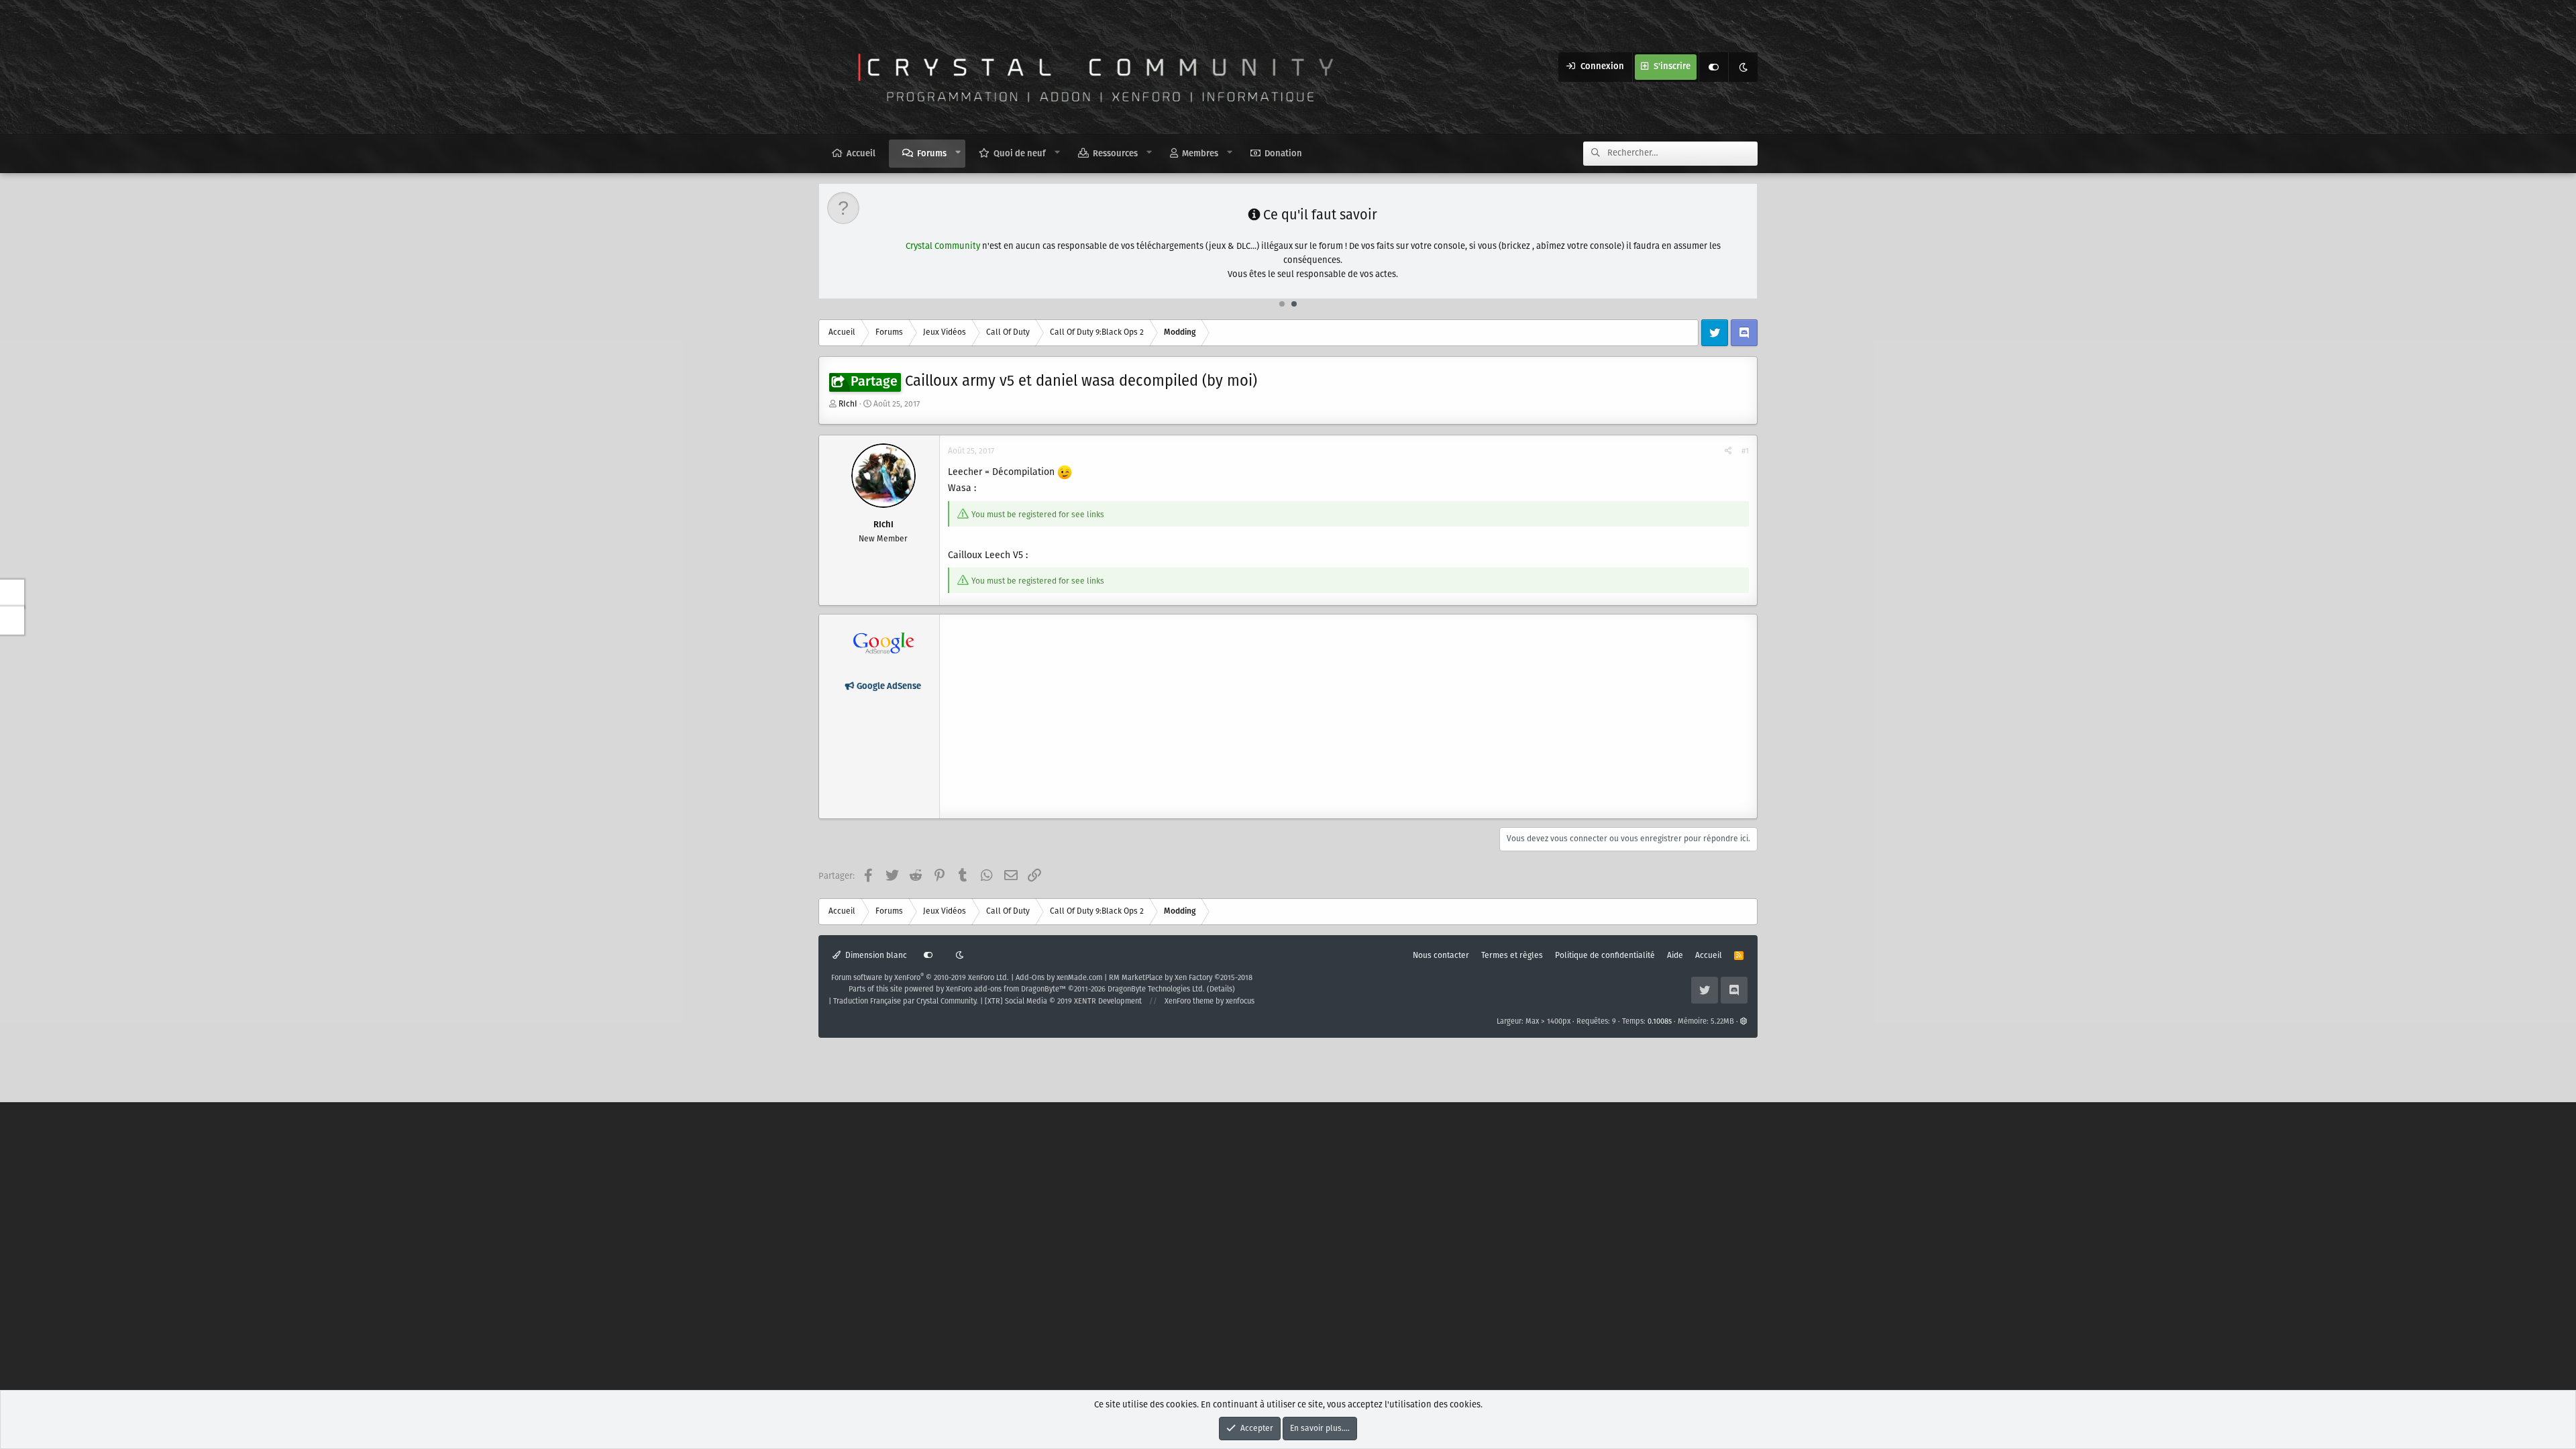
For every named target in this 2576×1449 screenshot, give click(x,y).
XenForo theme (1189, 1002)
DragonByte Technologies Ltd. (1156, 989)
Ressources (1115, 154)
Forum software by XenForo (920, 978)
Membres (1200, 154)
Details (1221, 989)
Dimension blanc (875, 956)
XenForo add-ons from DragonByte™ (1006, 989)
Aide (1675, 956)
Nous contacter (1441, 956)
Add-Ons (1030, 978)
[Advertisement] (1348, 716)
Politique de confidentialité (1605, 956)
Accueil (861, 154)
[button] (958, 153)
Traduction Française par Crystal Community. (906, 1002)
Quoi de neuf (1020, 154)
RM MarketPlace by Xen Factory (1181, 978)
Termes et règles (1512, 956)
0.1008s (1660, 1022)
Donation (1283, 154)
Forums (932, 154)
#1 (1745, 451)
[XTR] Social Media (1063, 1002)
